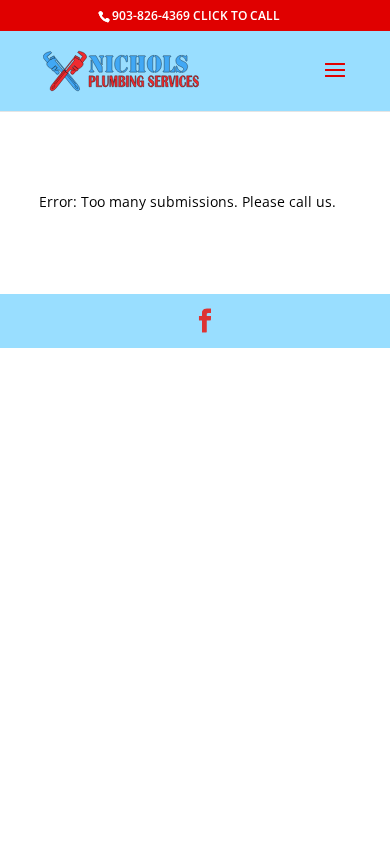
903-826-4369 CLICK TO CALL (196, 15)
